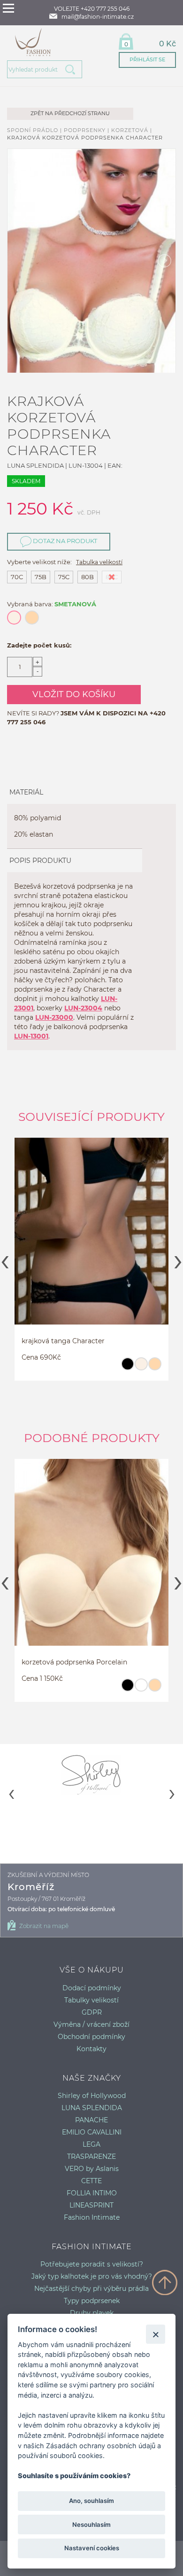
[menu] (8, 8)
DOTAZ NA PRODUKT (64, 541)
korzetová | (132, 130)
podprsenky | (88, 130)
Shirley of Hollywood (92, 2096)
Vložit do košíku (74, 694)
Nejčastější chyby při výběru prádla (91, 2289)
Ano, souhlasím (91, 2501)
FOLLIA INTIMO (92, 2193)
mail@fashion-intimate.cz (98, 17)
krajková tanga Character (63, 1341)
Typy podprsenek (92, 2301)
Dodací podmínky (92, 1988)
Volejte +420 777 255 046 (92, 9)
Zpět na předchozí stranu (70, 113)
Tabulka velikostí (99, 562)
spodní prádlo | (35, 130)
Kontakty (91, 2049)
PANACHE (91, 2120)
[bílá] (141, 1689)
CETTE (91, 2181)
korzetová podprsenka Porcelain (74, 1662)
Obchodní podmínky (91, 2037)
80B (88, 577)
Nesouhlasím (91, 2524)
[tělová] (155, 1368)
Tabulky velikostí (91, 2000)
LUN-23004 (83, 1008)
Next (178, 1259)
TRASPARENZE (91, 2156)
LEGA (91, 2144)
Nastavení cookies (92, 2548)
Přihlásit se (147, 59)
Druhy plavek (92, 2313)
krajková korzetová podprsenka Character (85, 138)
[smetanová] (141, 1368)
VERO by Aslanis (92, 2169)
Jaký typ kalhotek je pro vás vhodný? (92, 2276)
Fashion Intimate (92, 2217)
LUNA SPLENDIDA (92, 2108)
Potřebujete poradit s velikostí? (92, 2264)
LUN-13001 (31, 1036)
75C (64, 577)
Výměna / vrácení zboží (91, 2024)
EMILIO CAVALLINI (92, 2132)
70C (17, 577)
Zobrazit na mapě (44, 1926)
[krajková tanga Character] (91, 1240)
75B (41, 577)
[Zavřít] (156, 2334)
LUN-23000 (54, 1017)
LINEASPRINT (91, 2205)
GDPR (92, 2012)
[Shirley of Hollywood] (91, 1774)
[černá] (127, 1368)
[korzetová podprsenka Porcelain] (91, 1561)
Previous (5, 1259)
